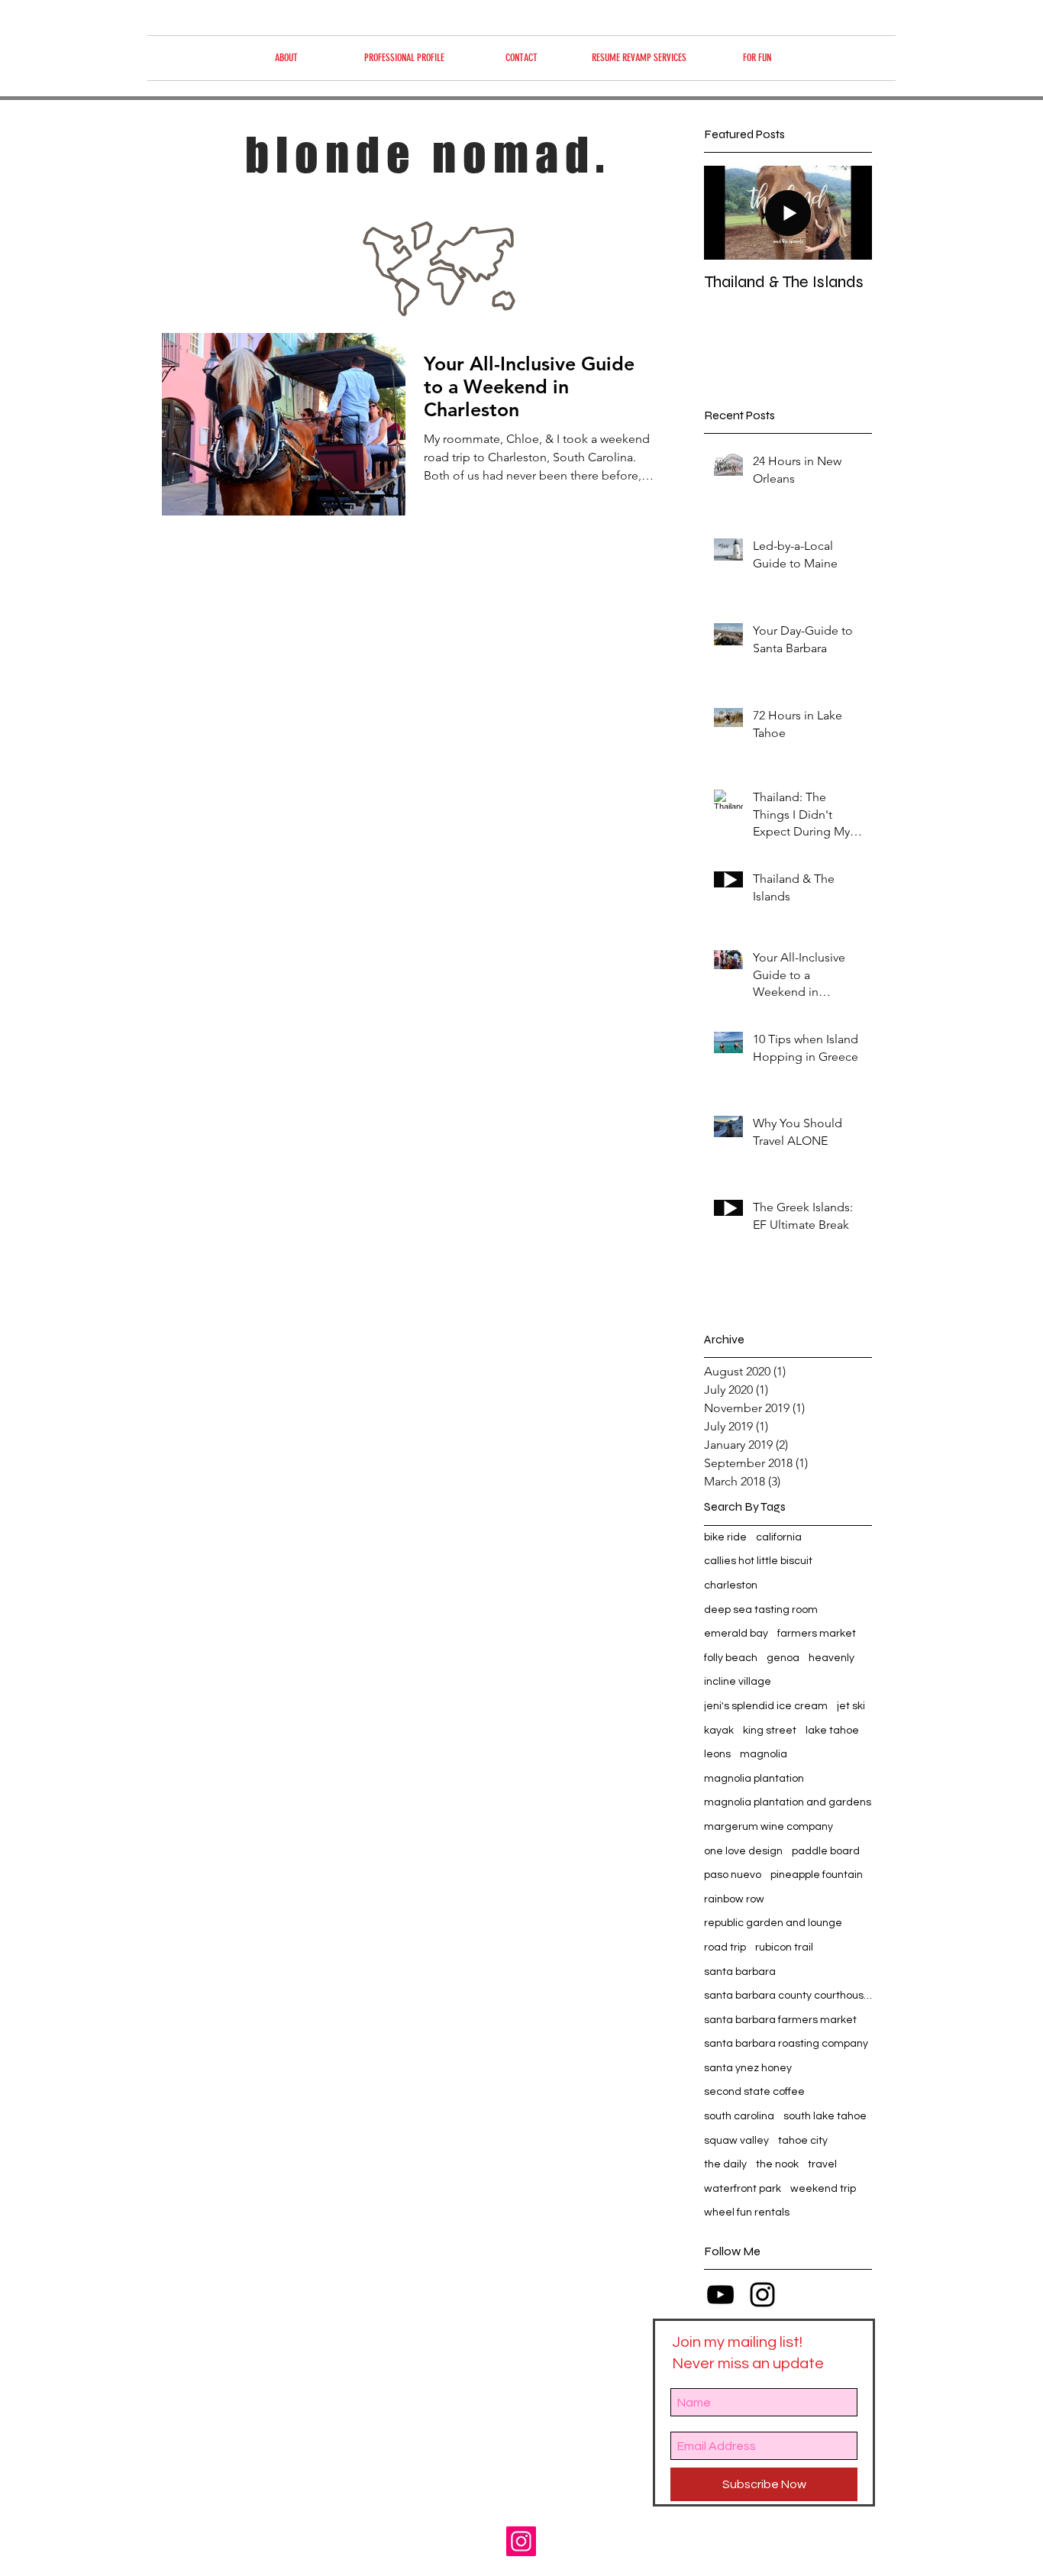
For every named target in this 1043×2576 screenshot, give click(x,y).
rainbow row (734, 1899)
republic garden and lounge (773, 1923)
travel (822, 2164)
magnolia (764, 1754)
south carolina (739, 2116)
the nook (777, 2164)
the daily (725, 2164)
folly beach (731, 1658)
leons (717, 1754)
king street (770, 1731)
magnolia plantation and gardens (788, 1802)
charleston (731, 1585)
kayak (719, 1731)
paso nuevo (733, 1875)
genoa (783, 1658)
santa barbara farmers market (780, 2020)
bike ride (725, 1537)
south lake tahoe (825, 2116)
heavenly (831, 1658)
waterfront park (743, 2189)
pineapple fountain (817, 1875)
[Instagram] (521, 2541)
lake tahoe (832, 1731)
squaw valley (736, 2141)
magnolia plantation (754, 1779)
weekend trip (823, 2189)
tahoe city (803, 2141)
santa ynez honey (748, 2068)
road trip (725, 1947)
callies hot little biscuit (758, 1561)
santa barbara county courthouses (788, 1996)
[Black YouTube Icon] (720, 2295)
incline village (738, 1682)
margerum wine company (769, 1827)
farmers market (817, 1634)
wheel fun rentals (747, 2212)
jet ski (851, 1706)
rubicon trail (784, 1947)
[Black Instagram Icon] (762, 2295)
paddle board (826, 1851)
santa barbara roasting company (786, 2044)
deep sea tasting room (761, 1610)
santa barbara (740, 1972)
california (779, 1537)
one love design (743, 1851)
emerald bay (736, 1634)
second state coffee (754, 2092)
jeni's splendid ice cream (766, 1706)
